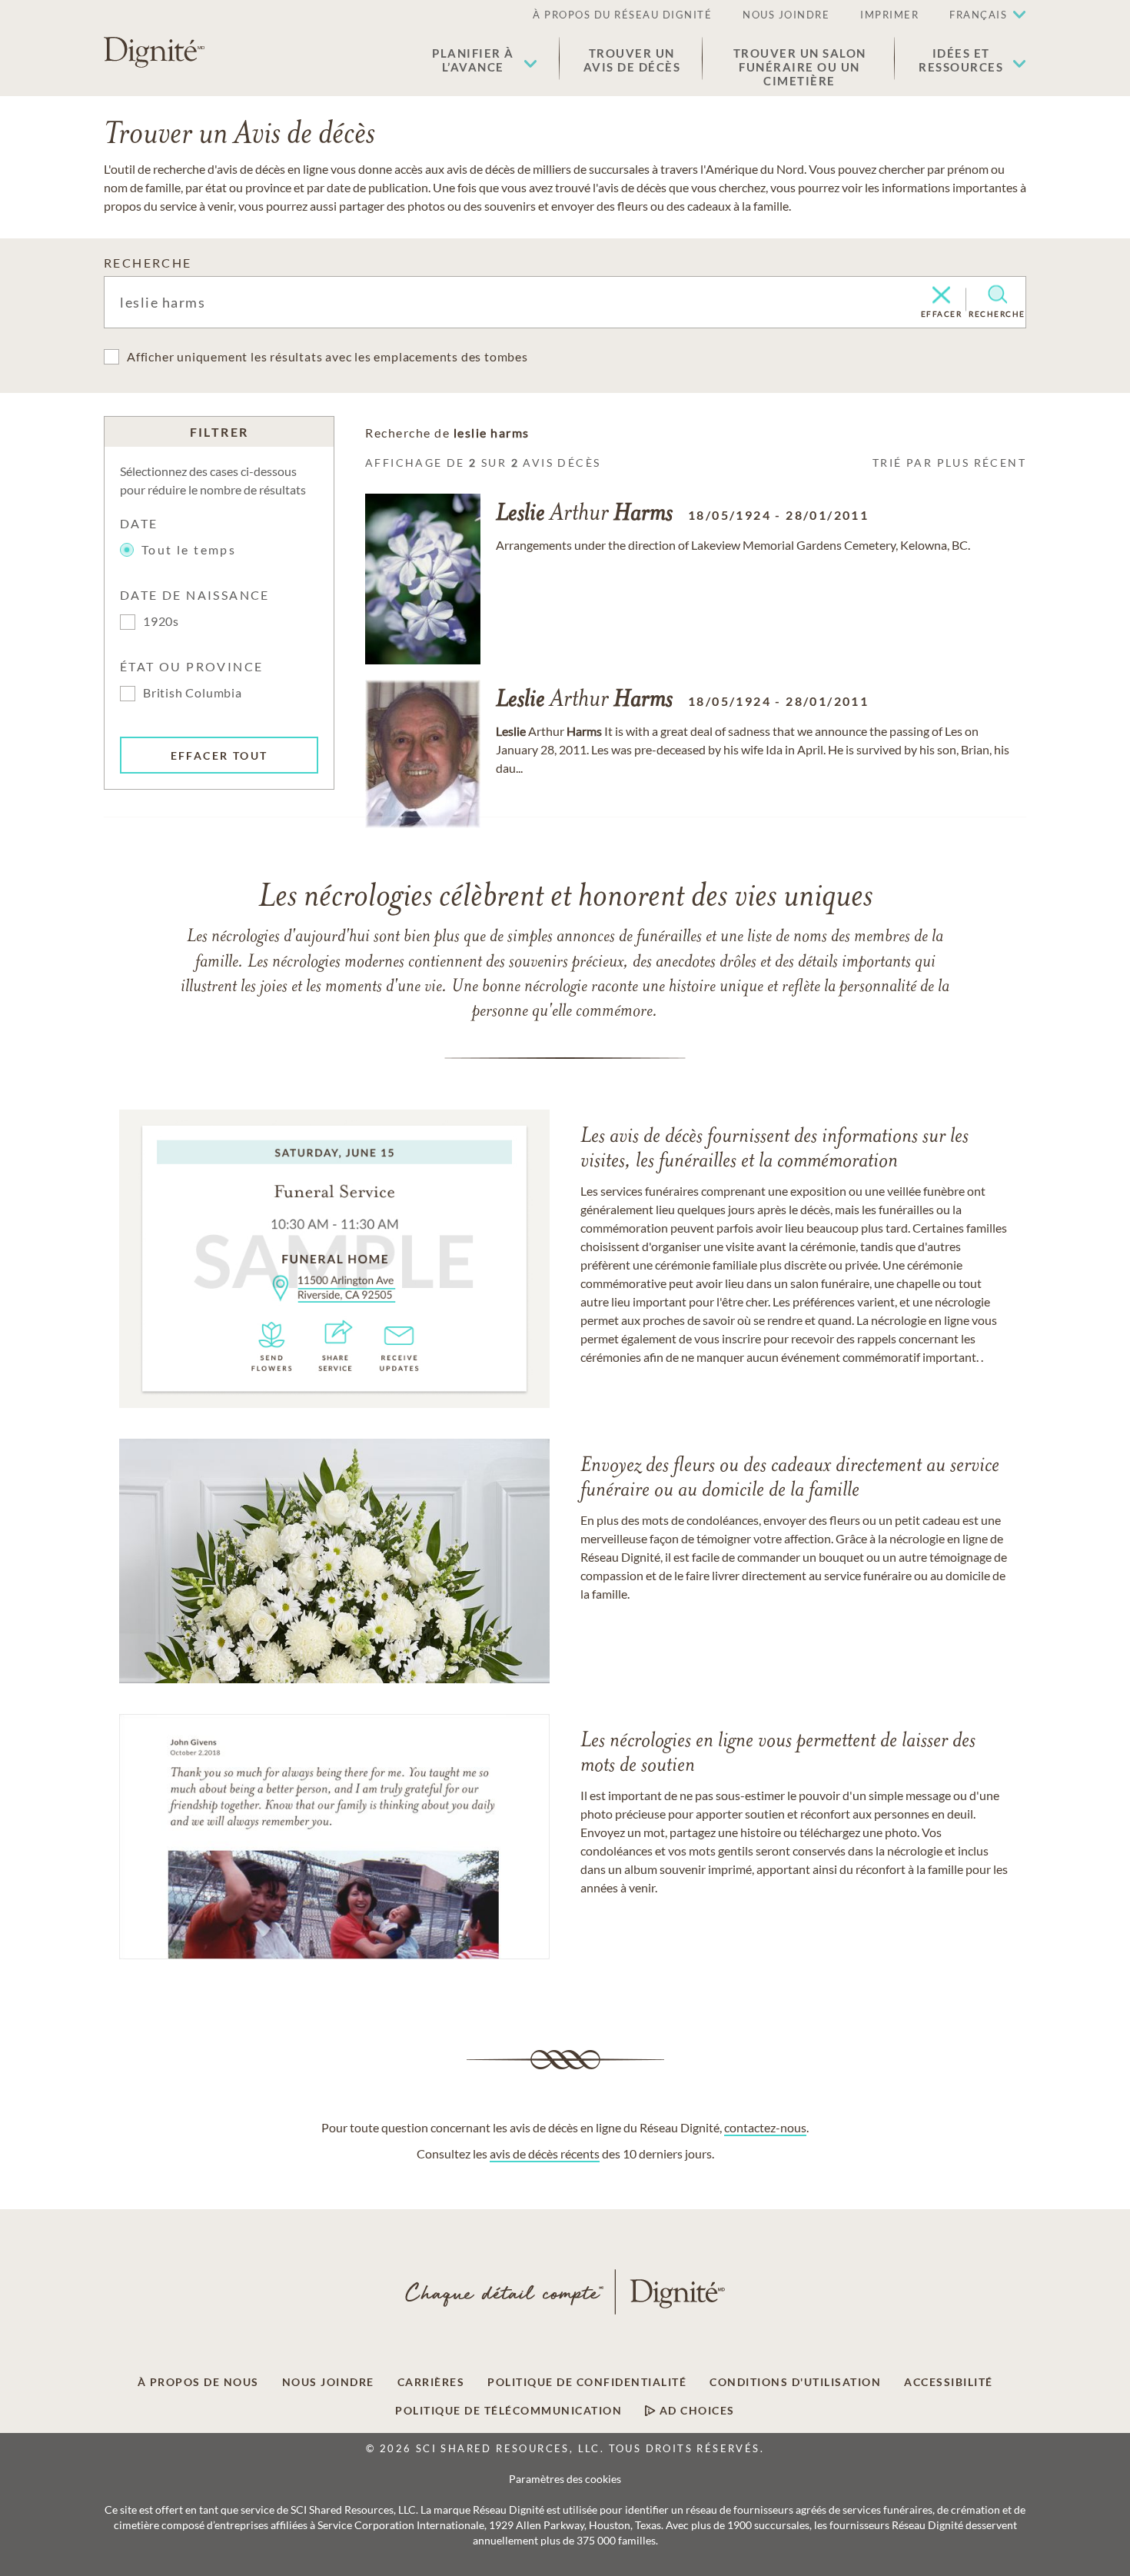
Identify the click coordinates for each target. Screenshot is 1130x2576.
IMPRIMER (889, 15)
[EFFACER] (941, 296)
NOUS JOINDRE (786, 15)
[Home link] (154, 52)
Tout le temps (189, 549)
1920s (161, 621)
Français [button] (978, 15)
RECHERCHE (148, 263)
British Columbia (193, 692)
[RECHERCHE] (997, 295)
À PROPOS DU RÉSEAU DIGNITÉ (622, 15)
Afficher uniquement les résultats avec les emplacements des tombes (327, 356)
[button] (485, 60)
